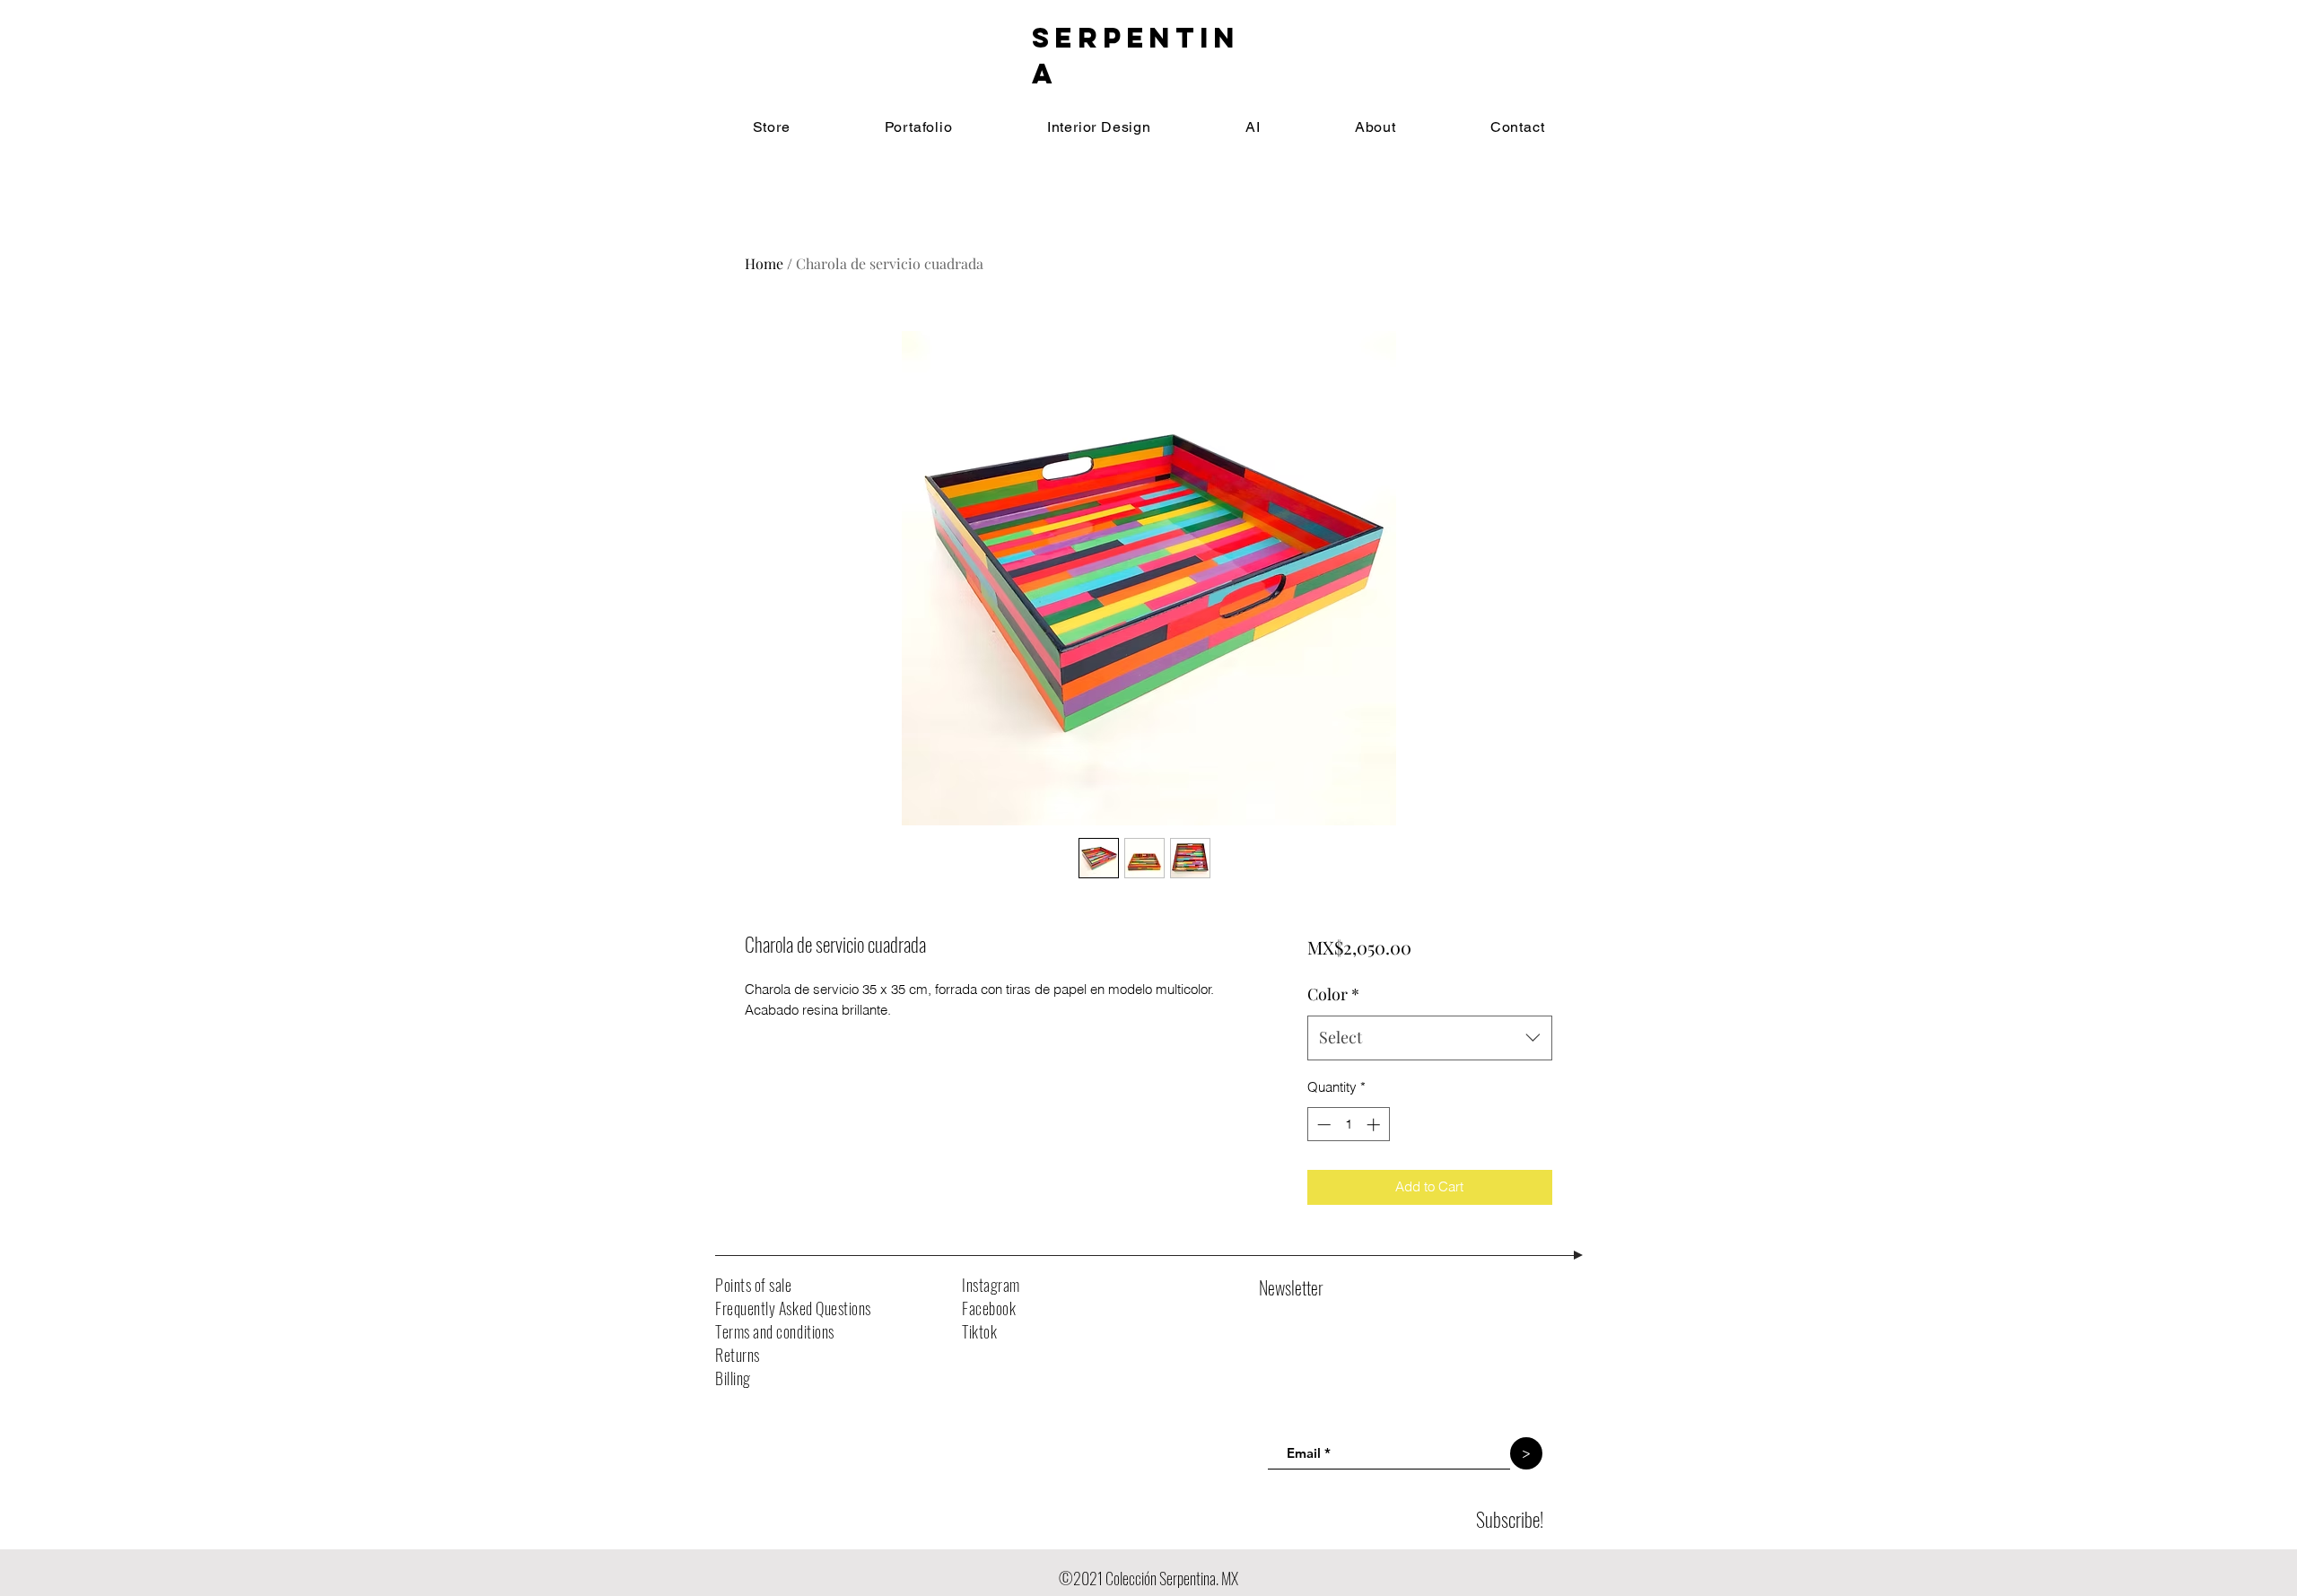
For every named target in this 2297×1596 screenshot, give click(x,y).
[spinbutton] (1348, 1125)
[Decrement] (1322, 1125)
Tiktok (979, 1331)
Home (764, 263)
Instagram (991, 1285)
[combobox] (1430, 1038)
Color (1333, 994)
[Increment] (1375, 1125)
